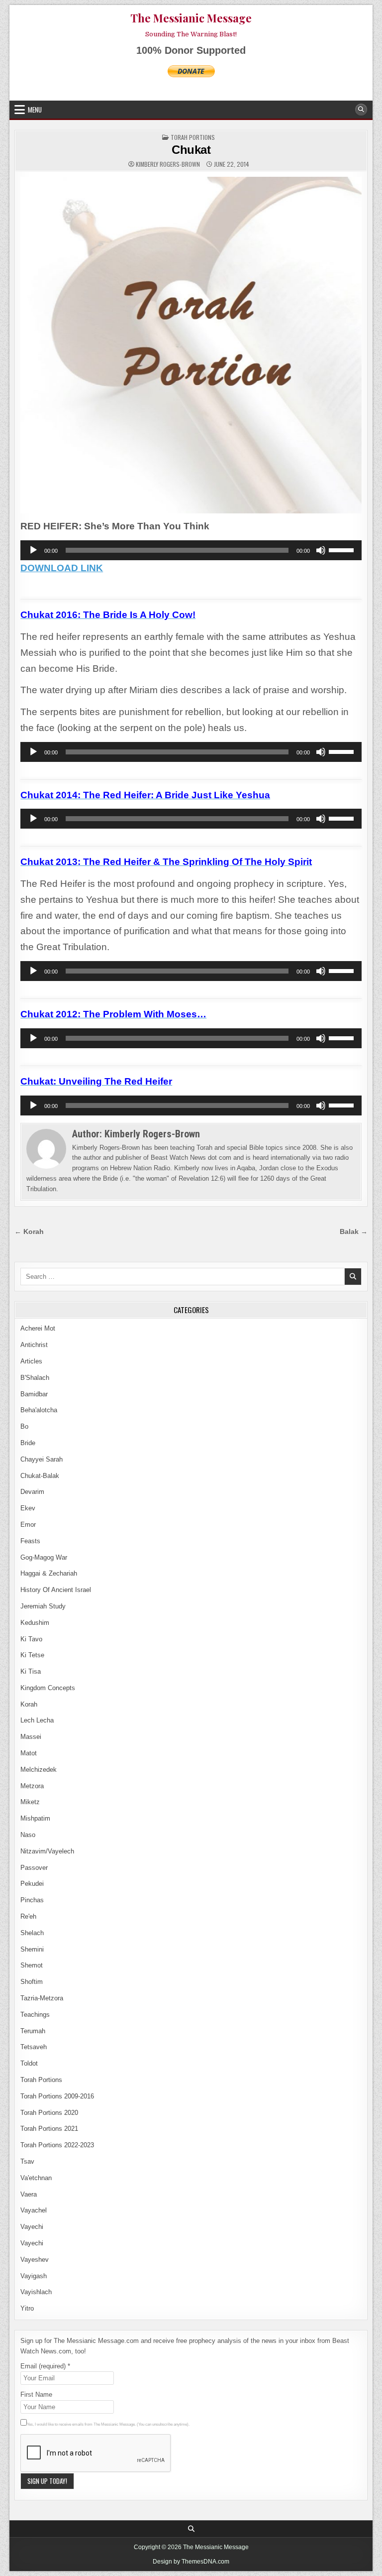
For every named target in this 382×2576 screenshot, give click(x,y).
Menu (35, 110)
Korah (29, 1704)
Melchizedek (39, 1770)
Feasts (30, 1541)
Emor (28, 1525)
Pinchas (32, 1900)
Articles (31, 1361)
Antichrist (34, 1345)
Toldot (29, 2063)
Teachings (35, 2015)
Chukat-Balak (40, 1476)
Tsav (27, 2161)
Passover (34, 1868)
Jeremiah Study (43, 1606)
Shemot (32, 1965)
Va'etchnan (36, 2178)
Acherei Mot (38, 1328)
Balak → (354, 1232)
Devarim (32, 1492)
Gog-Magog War (44, 1557)
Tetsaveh (34, 2047)
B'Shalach (35, 1378)
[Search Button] (361, 110)
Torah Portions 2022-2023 (57, 2145)
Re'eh (28, 1916)
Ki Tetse (32, 1655)
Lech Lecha (37, 1720)
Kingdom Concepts (48, 1688)
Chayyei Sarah (42, 1459)
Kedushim (35, 1623)
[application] (191, 550)
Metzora (32, 1786)
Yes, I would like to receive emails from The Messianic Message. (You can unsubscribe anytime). (108, 2424)
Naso (28, 1835)
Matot (29, 1753)
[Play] (33, 550)
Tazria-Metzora (42, 1998)
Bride (28, 1443)
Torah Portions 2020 (49, 2113)
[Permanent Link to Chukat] (191, 345)
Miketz (30, 1802)
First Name (36, 2394)
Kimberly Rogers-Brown (168, 164)
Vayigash (34, 2276)
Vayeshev (35, 2260)
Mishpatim (35, 1818)
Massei (31, 1737)
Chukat (191, 150)
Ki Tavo (31, 1639)
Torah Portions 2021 (49, 2129)
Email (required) (45, 2366)
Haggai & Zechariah (49, 1573)
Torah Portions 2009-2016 (57, 2096)
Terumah (33, 2031)
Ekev (28, 1508)
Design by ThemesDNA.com (191, 2562)
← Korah (29, 1232)
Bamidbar (34, 1394)
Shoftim (32, 1982)
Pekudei (32, 1884)
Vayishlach (36, 2292)
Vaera (29, 2194)
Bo (24, 1426)
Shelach (32, 1933)
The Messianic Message (191, 18)
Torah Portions (193, 137)
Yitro (27, 2308)
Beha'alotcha (39, 1410)
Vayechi (32, 2227)
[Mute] (321, 550)
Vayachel (34, 2210)
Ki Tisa (31, 1671)
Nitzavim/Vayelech (47, 1851)
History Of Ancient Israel (56, 1590)
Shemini (32, 1949)
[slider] (343, 549)
